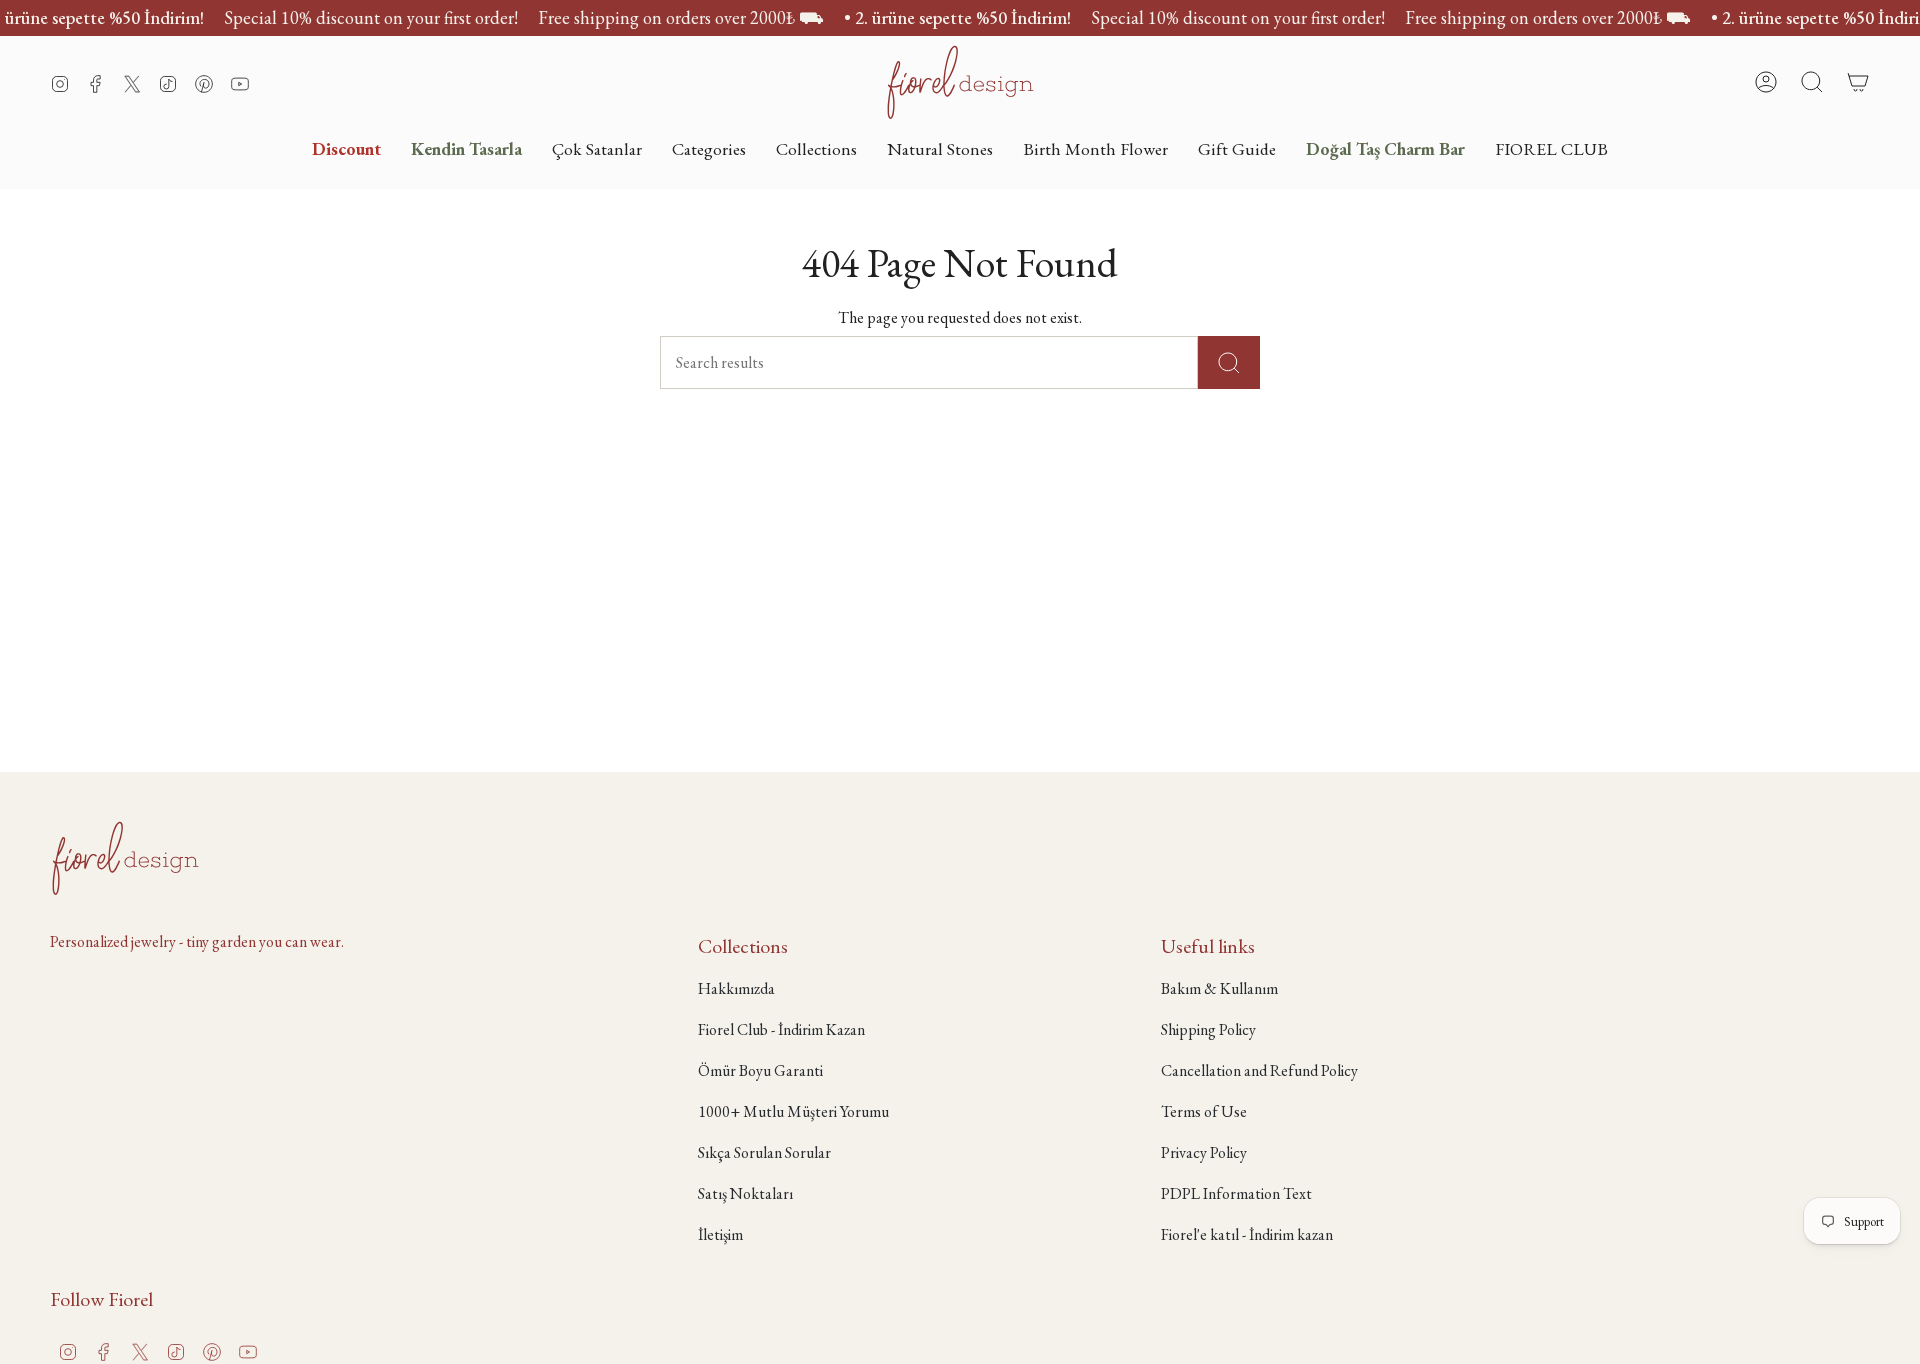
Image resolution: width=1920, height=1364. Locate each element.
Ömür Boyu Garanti (760, 1070)
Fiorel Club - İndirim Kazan (781, 1029)
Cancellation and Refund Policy (1259, 1070)
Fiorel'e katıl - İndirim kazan (1247, 1234)
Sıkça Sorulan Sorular (764, 1152)
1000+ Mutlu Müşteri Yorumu (793, 1111)
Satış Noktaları (745, 1193)
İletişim (720, 1234)
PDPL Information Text (1236, 1193)
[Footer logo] (125, 858)
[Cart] (1858, 82)
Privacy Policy (1204, 1152)
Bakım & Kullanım (1219, 988)
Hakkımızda (736, 988)
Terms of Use (1204, 1111)
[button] (709, 148)
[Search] (1229, 362)
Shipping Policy (1208, 1029)
